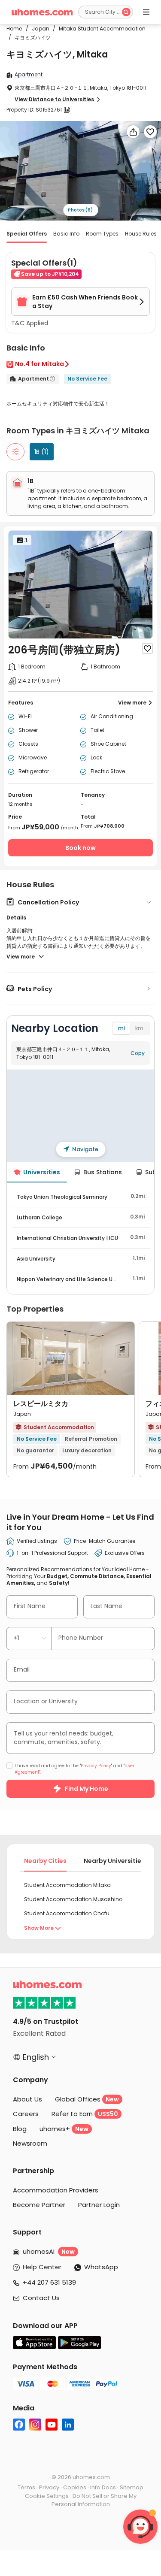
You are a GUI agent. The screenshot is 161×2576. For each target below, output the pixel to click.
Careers (26, 2114)
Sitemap (132, 2487)
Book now (80, 848)
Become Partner (39, 2205)
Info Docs (103, 2487)
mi (122, 1028)
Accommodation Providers (56, 2190)
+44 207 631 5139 (49, 2282)
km (139, 1028)
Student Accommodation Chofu (67, 1913)
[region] (80, 1116)
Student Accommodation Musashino (73, 1899)
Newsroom (30, 2143)
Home (14, 29)
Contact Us (41, 2298)
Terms (26, 2487)
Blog (20, 2129)
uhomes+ (64, 2129)
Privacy (49, 2487)
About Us (27, 2099)
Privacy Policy (96, 1766)
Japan (38, 29)
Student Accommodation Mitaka (67, 1885)
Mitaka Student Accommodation (99, 29)
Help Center (42, 2267)
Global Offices (87, 2099)
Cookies (75, 2487)
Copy (138, 1053)
